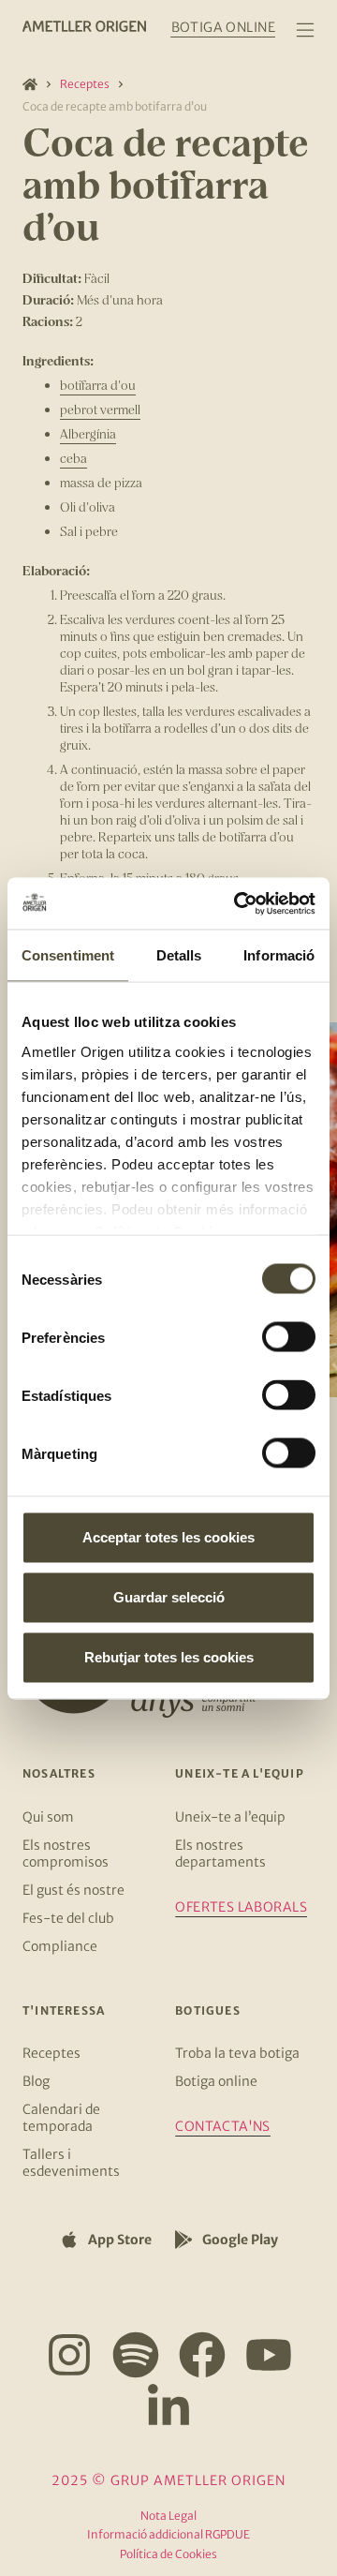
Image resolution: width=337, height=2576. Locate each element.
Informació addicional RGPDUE (168, 2534)
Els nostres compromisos (66, 1854)
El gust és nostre (73, 1890)
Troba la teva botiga (237, 2053)
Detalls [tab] (179, 955)
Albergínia (88, 433)
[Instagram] (69, 2355)
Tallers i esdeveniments (71, 2163)
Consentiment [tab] (68, 955)
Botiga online (216, 2081)
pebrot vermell (100, 409)
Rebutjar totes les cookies (169, 1657)
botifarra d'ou (98, 385)
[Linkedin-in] (168, 2407)
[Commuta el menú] (305, 30)
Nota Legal (168, 2516)
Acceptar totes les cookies (168, 1537)
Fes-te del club (68, 1918)
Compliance (60, 1946)
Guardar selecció (169, 1597)
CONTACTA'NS (223, 2126)
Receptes (85, 84)
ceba (73, 458)
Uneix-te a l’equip (230, 1817)
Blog (36, 2081)
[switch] (289, 1337)
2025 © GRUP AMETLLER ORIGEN (168, 2480)
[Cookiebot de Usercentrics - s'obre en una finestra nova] (238, 903)
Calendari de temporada (61, 2118)
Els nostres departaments (220, 1854)
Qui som (48, 1817)
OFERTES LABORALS (241, 1907)
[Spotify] (136, 2355)
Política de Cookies (168, 2554)
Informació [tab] (279, 955)
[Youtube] (269, 2355)
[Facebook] (202, 2355)
